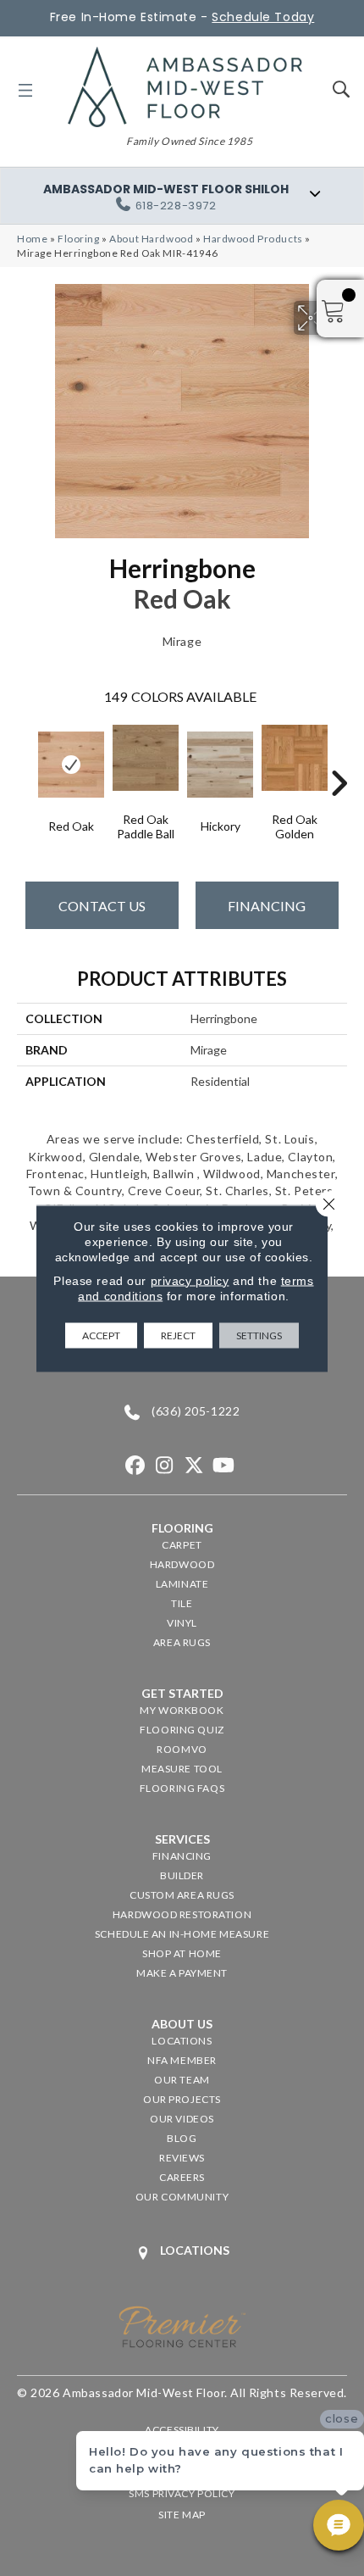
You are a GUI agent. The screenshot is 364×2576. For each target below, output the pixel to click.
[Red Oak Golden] (295, 758)
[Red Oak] (71, 765)
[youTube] (224, 1466)
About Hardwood (151, 239)
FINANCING (267, 906)
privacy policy (190, 1280)
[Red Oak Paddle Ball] (146, 758)
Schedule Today (263, 17)
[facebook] (135, 1466)
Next (339, 758)
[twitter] (194, 1466)
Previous (25, 758)
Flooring (79, 239)
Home (32, 239)
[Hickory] (220, 765)
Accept (101, 1335)
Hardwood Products (253, 239)
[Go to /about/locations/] (182, 2253)
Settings (259, 1335)
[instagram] (165, 1466)
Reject (178, 1335)
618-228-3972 (176, 206)
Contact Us (102, 906)
